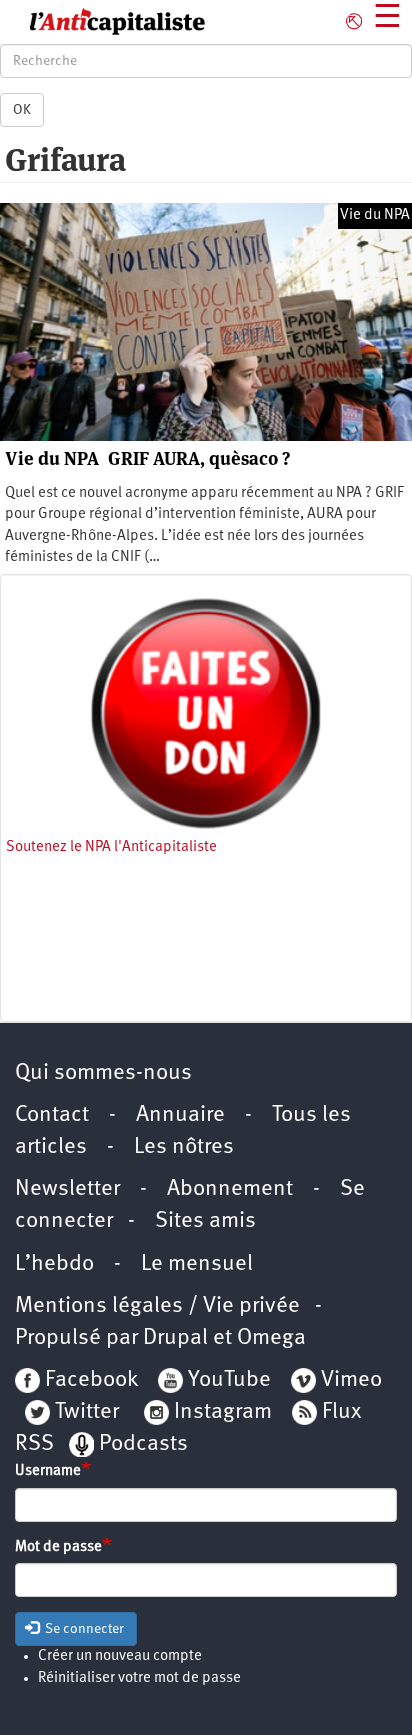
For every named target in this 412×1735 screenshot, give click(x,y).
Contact (52, 1115)
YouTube (227, 1380)
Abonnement (230, 1189)
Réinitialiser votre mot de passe (139, 1678)
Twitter (87, 1412)
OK (22, 110)
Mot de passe (58, 1547)
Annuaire (180, 1115)
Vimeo (351, 1380)
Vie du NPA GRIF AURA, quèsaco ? (147, 458)
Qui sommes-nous (103, 1073)
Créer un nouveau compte (120, 1656)
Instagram (223, 1412)
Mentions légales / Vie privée (157, 1306)
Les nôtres (184, 1147)
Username (48, 1471)
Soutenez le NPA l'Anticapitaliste (111, 847)
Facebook (89, 1380)
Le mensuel (197, 1264)
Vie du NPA (375, 215)
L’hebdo (54, 1264)
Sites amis (205, 1221)
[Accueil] (103, 22)
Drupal (175, 1338)
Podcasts (143, 1444)
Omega (271, 1338)
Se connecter (83, 1629)
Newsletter (67, 1189)
